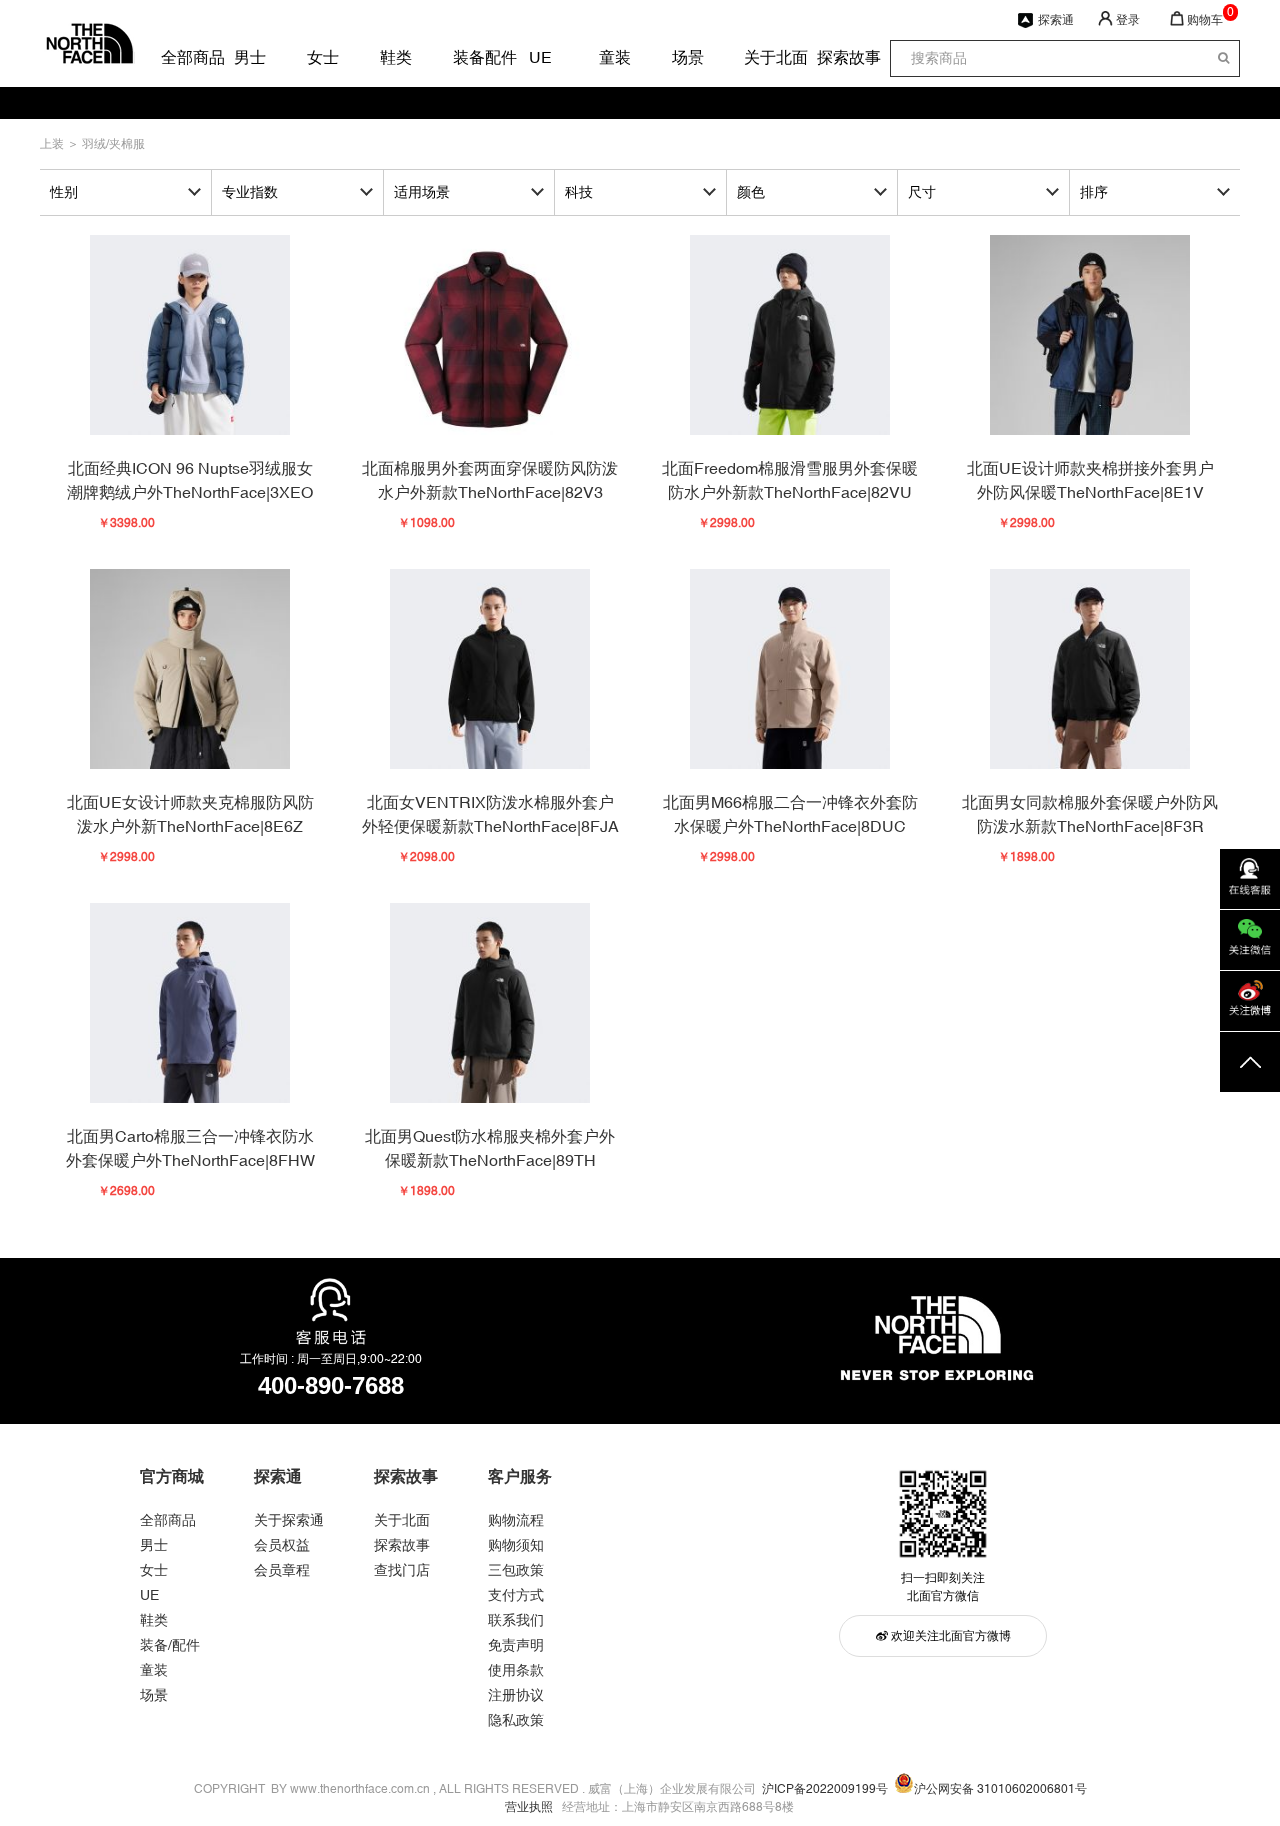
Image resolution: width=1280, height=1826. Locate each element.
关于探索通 (289, 1520)
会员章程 (282, 1570)
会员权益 (282, 1545)
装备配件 (468, 57)
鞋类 (395, 57)
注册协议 (516, 1695)
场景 (687, 57)
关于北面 (759, 57)
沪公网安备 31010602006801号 (1000, 1789)
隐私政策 (516, 1720)
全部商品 (176, 57)
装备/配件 (170, 1645)
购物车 (1205, 20)
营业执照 (529, 1807)
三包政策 (516, 1570)
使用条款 (516, 1670)
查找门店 (402, 1570)
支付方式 (516, 1595)
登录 (1128, 20)
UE (540, 57)
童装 (614, 57)
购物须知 (516, 1545)
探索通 (1056, 20)
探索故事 (832, 57)
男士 (249, 57)
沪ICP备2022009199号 (825, 1789)
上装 (53, 144)
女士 (322, 57)
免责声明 (516, 1645)
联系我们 (516, 1620)
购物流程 (516, 1520)
